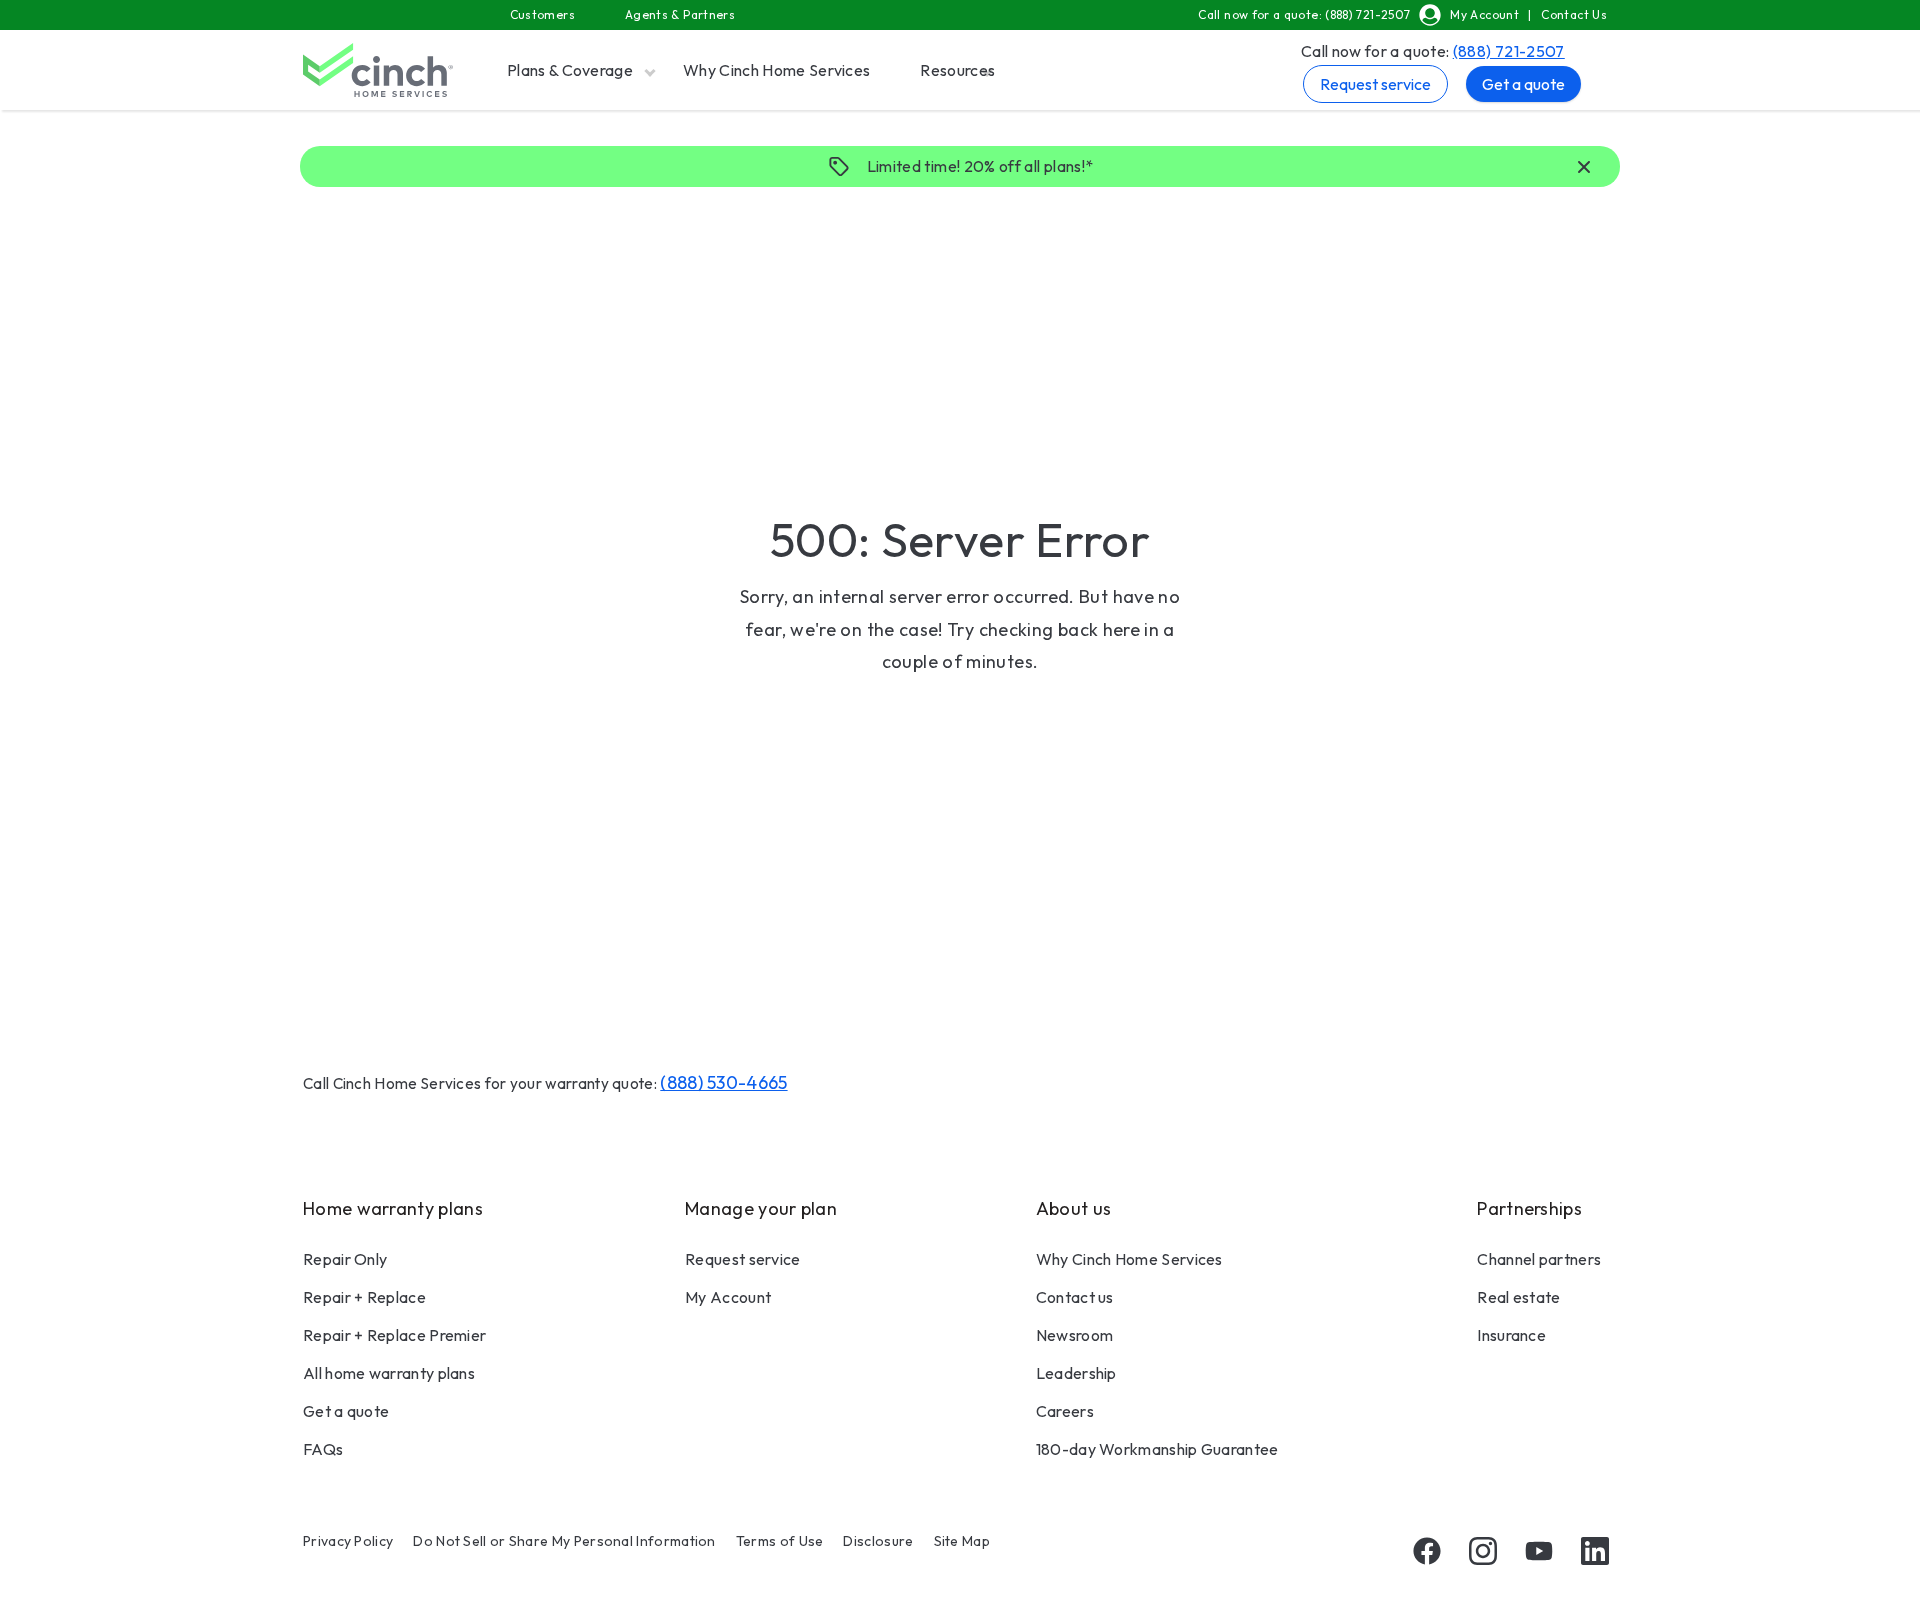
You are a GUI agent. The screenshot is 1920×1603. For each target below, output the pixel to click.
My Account (1484, 14)
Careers (1065, 1411)
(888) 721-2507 (1509, 51)
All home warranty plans (389, 1373)
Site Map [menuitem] (962, 1541)
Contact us (1075, 1297)
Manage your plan (761, 1208)
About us (1073, 1208)
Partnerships (1529, 1208)
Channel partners (1539, 1259)
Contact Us (1574, 14)
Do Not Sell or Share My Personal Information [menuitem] (564, 1541)
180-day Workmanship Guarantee (1157, 1449)
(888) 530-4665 (723, 1082)
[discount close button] (1584, 168)
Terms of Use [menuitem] (780, 1541)
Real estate (1518, 1297)
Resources (957, 70)
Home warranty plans (393, 1208)
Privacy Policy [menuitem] (348, 1541)
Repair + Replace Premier (394, 1335)
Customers (542, 14)
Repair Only (345, 1259)
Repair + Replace (364, 1297)
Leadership (1076, 1373)
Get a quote (1523, 84)
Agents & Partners (680, 14)
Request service (1375, 84)
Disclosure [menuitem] (878, 1541)
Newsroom (1074, 1335)
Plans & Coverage (570, 70)
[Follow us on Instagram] (1483, 1551)
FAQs (323, 1449)
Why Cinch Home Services (776, 70)
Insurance (1511, 1335)
